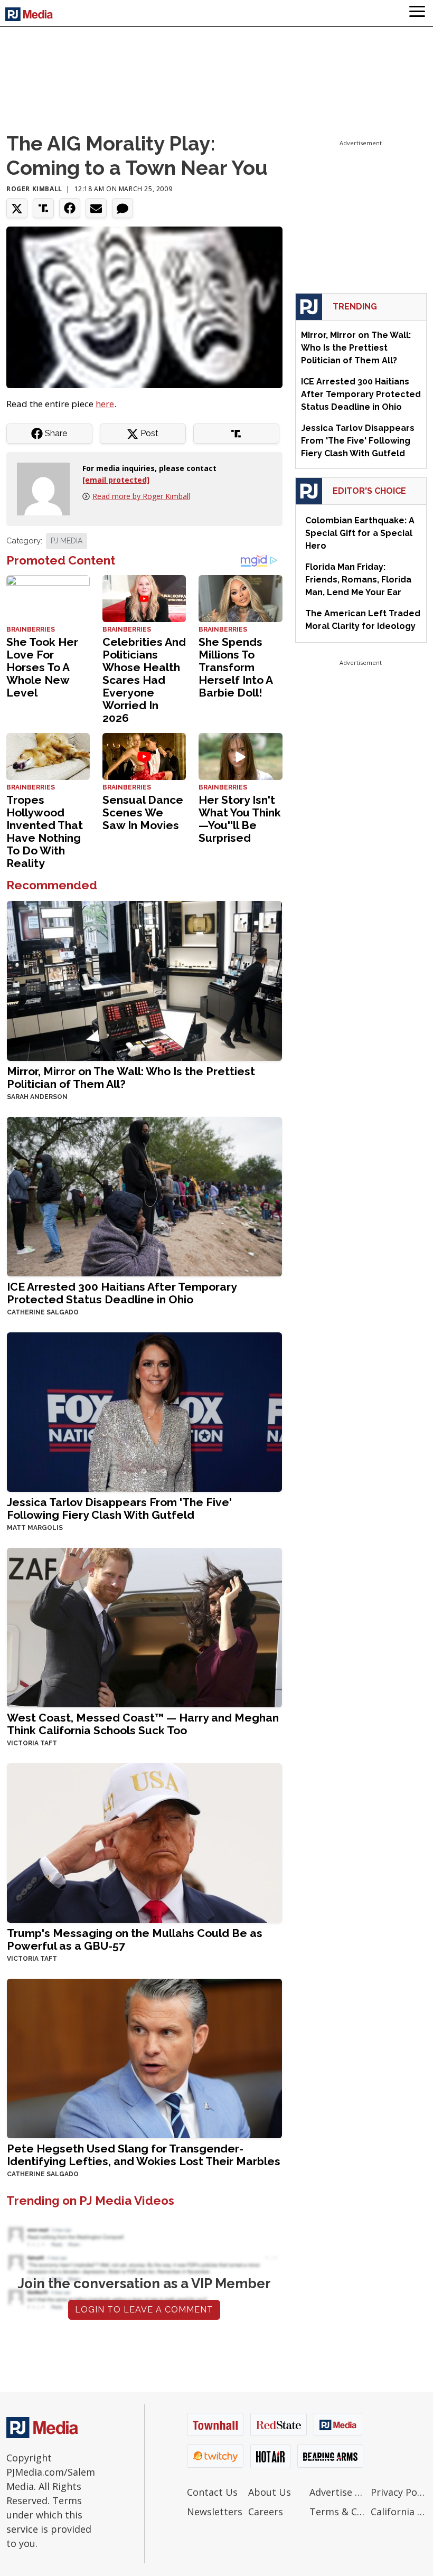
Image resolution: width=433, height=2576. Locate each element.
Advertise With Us (337, 2492)
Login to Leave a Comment (144, 2310)
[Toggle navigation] (417, 13)
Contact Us (212, 2492)
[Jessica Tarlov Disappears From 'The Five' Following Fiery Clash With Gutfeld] (144, 1411)
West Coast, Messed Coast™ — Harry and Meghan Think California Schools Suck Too (143, 1724)
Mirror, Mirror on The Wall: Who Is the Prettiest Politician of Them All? (131, 1078)
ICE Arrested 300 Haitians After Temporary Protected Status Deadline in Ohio (122, 1293)
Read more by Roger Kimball (141, 496)
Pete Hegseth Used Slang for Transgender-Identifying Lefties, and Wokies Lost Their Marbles (144, 2155)
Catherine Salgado (43, 1312)
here (105, 404)
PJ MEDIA (67, 541)
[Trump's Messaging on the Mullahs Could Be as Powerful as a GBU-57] (144, 1842)
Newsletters (215, 2512)
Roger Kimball (34, 189)
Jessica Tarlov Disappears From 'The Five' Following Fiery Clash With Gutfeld (119, 1508)
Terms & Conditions (337, 2512)
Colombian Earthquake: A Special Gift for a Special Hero (360, 533)
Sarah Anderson (37, 1097)
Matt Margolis (35, 1528)
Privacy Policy (399, 2492)
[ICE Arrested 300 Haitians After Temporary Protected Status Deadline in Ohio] (144, 1195)
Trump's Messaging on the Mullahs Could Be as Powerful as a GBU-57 (135, 1939)
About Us (270, 2492)
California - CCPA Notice (399, 2512)
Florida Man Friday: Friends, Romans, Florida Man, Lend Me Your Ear (358, 580)
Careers (266, 2512)
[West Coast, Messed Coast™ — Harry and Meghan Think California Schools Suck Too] (144, 1626)
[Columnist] (48, 488)
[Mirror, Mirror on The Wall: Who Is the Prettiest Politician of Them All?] (144, 980)
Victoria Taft (32, 1743)
